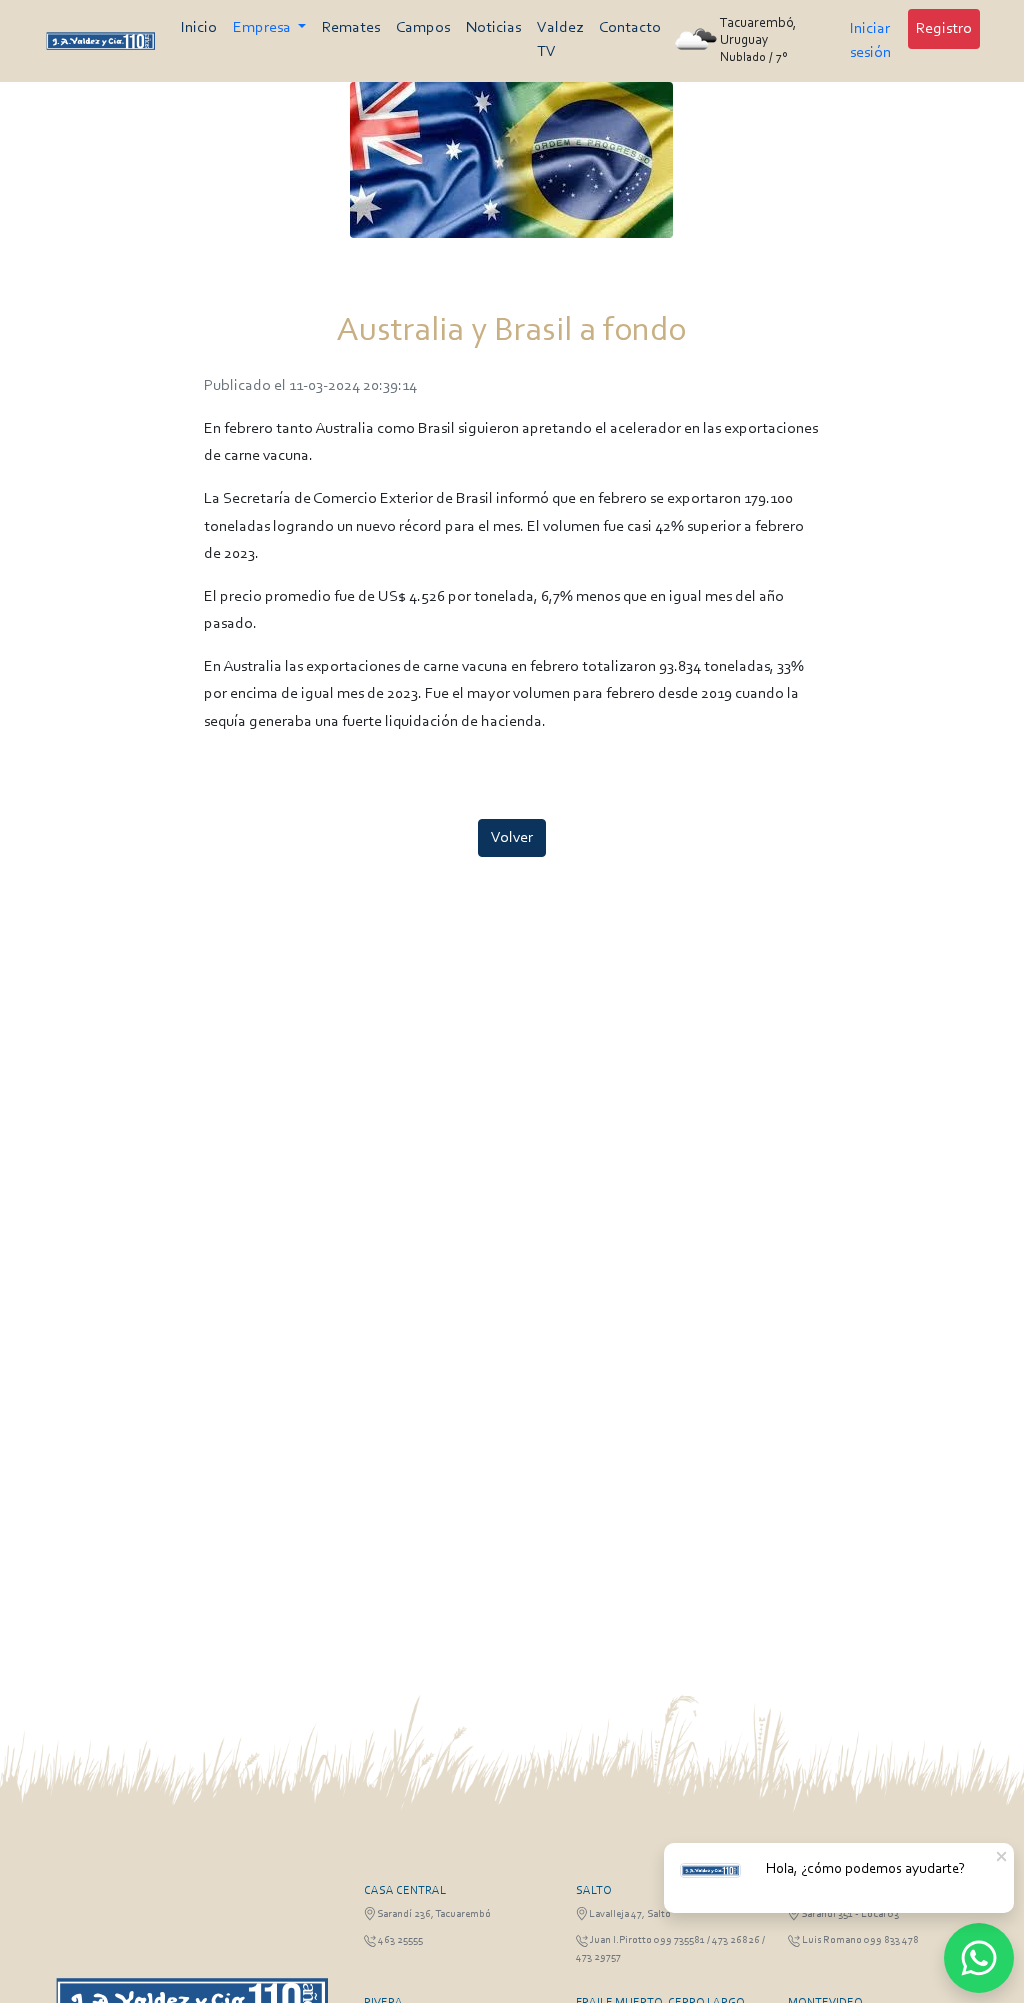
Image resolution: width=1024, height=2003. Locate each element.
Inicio (199, 28)
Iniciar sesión (870, 41)
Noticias (493, 28)
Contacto (630, 28)
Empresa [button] (263, 28)
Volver (512, 838)
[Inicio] (100, 41)
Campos (423, 28)
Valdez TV (560, 40)
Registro (944, 29)
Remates (351, 28)
